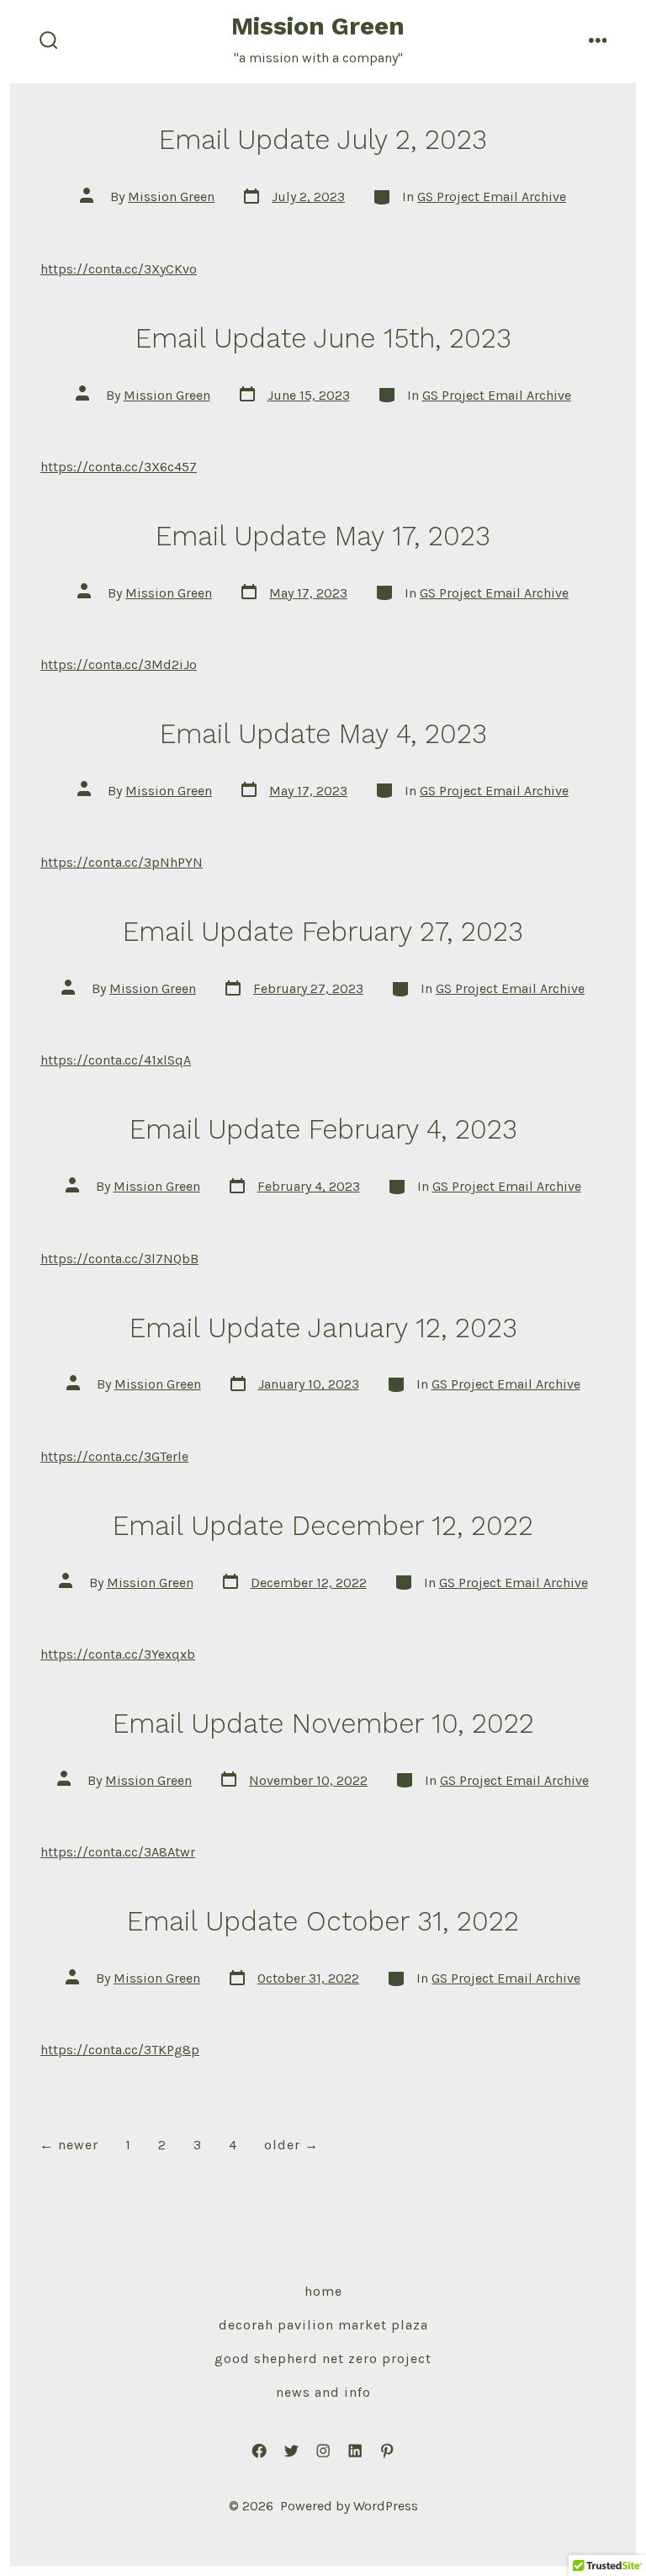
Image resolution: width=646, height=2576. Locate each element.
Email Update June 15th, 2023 (323, 338)
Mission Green (171, 197)
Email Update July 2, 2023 (323, 140)
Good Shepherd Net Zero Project (323, 2358)
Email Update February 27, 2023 (323, 932)
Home (323, 2291)
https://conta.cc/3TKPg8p (120, 2050)
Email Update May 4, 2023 (323, 734)
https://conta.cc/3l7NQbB (119, 1259)
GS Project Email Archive (492, 197)
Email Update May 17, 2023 (323, 536)
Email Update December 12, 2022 (323, 1526)
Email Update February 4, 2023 (323, 1129)
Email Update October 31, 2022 (323, 1921)
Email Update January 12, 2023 (323, 1328)
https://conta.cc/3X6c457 (119, 467)
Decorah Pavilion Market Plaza (323, 2325)
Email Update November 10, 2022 (323, 1724)
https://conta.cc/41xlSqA (116, 1060)
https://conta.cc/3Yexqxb (118, 1654)
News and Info (323, 2392)
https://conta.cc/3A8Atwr (118, 1852)
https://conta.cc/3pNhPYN (122, 862)
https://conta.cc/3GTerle (114, 1456)
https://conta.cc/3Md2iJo (119, 664)
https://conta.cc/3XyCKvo (119, 269)
